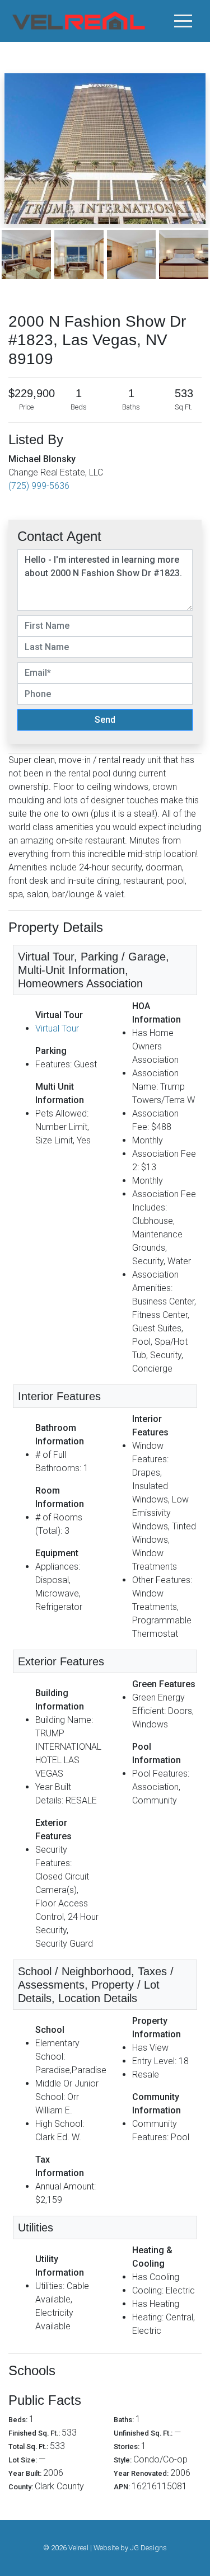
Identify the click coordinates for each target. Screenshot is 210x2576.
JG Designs (148, 2548)
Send (105, 720)
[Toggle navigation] (183, 21)
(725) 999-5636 (39, 486)
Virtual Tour (57, 1028)
